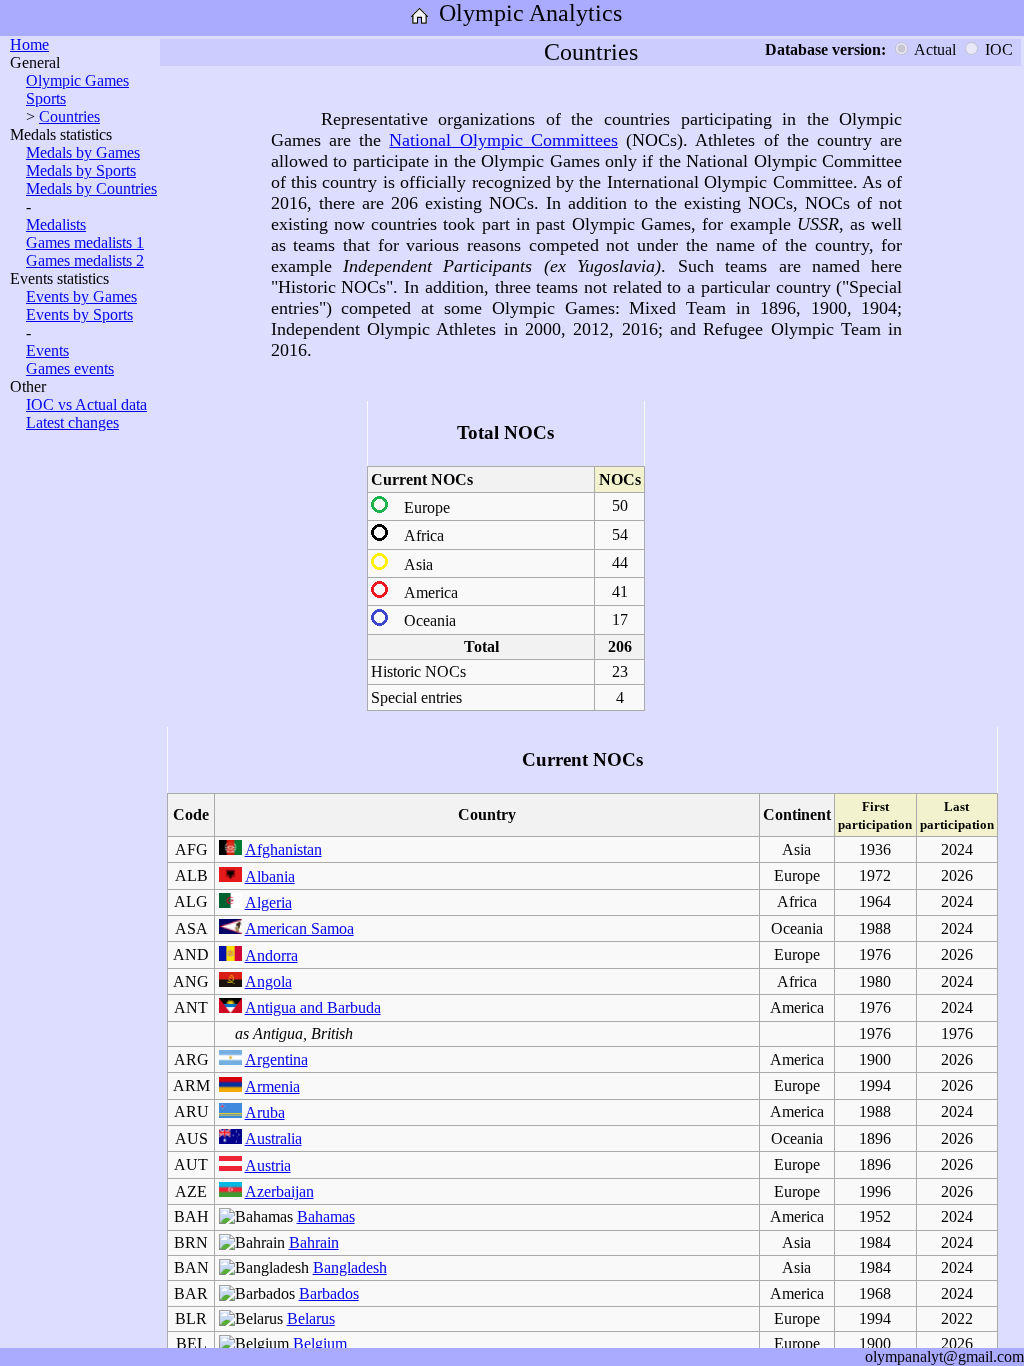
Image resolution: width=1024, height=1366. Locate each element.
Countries (69, 116)
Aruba (265, 1112)
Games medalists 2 (85, 260)
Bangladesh (350, 1267)
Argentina (276, 1059)
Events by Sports (79, 314)
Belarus (311, 1318)
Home (29, 44)
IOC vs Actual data (86, 404)
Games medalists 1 (85, 242)
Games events (70, 368)
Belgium (320, 1343)
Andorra (271, 955)
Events (47, 350)
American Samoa (299, 928)
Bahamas (326, 1216)
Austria (268, 1165)
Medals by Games (83, 152)
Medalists (56, 224)
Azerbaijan (279, 1191)
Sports (46, 98)
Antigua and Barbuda (313, 1007)
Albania (270, 876)
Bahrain (314, 1242)
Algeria (268, 902)
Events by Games (81, 296)
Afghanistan (283, 849)
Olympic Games (77, 80)
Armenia (272, 1086)
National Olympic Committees (503, 140)
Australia (273, 1138)
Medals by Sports (81, 170)
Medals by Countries (91, 188)
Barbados (329, 1293)
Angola (268, 981)
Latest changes (72, 422)
